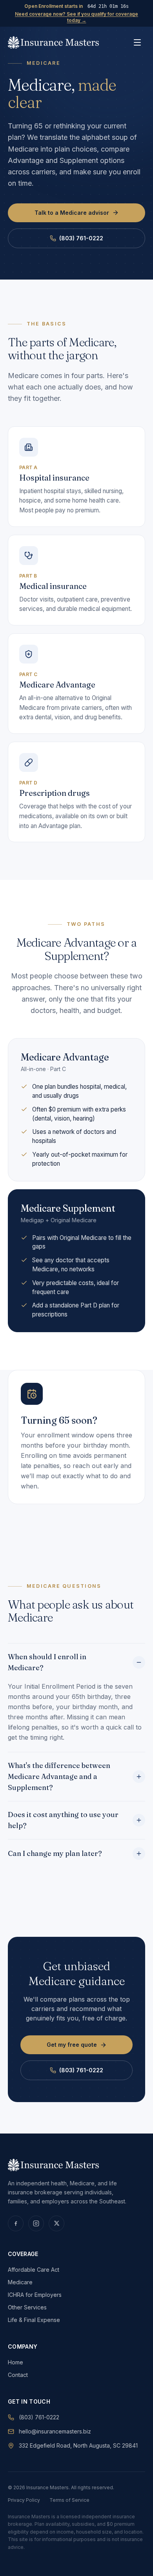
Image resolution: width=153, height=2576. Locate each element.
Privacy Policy (24, 2500)
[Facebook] (16, 2223)
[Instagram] (36, 2223)
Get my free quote (72, 2045)
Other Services (27, 2307)
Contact (18, 2375)
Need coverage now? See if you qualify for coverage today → (76, 17)
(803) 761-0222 (81, 238)
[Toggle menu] (137, 42)
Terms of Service (69, 2500)
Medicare (20, 2282)
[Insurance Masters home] (53, 42)
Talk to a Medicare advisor (72, 213)
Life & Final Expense (34, 2320)
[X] (56, 2223)
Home (15, 2362)
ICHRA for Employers (35, 2295)
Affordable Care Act (34, 2270)
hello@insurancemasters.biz (55, 2431)
